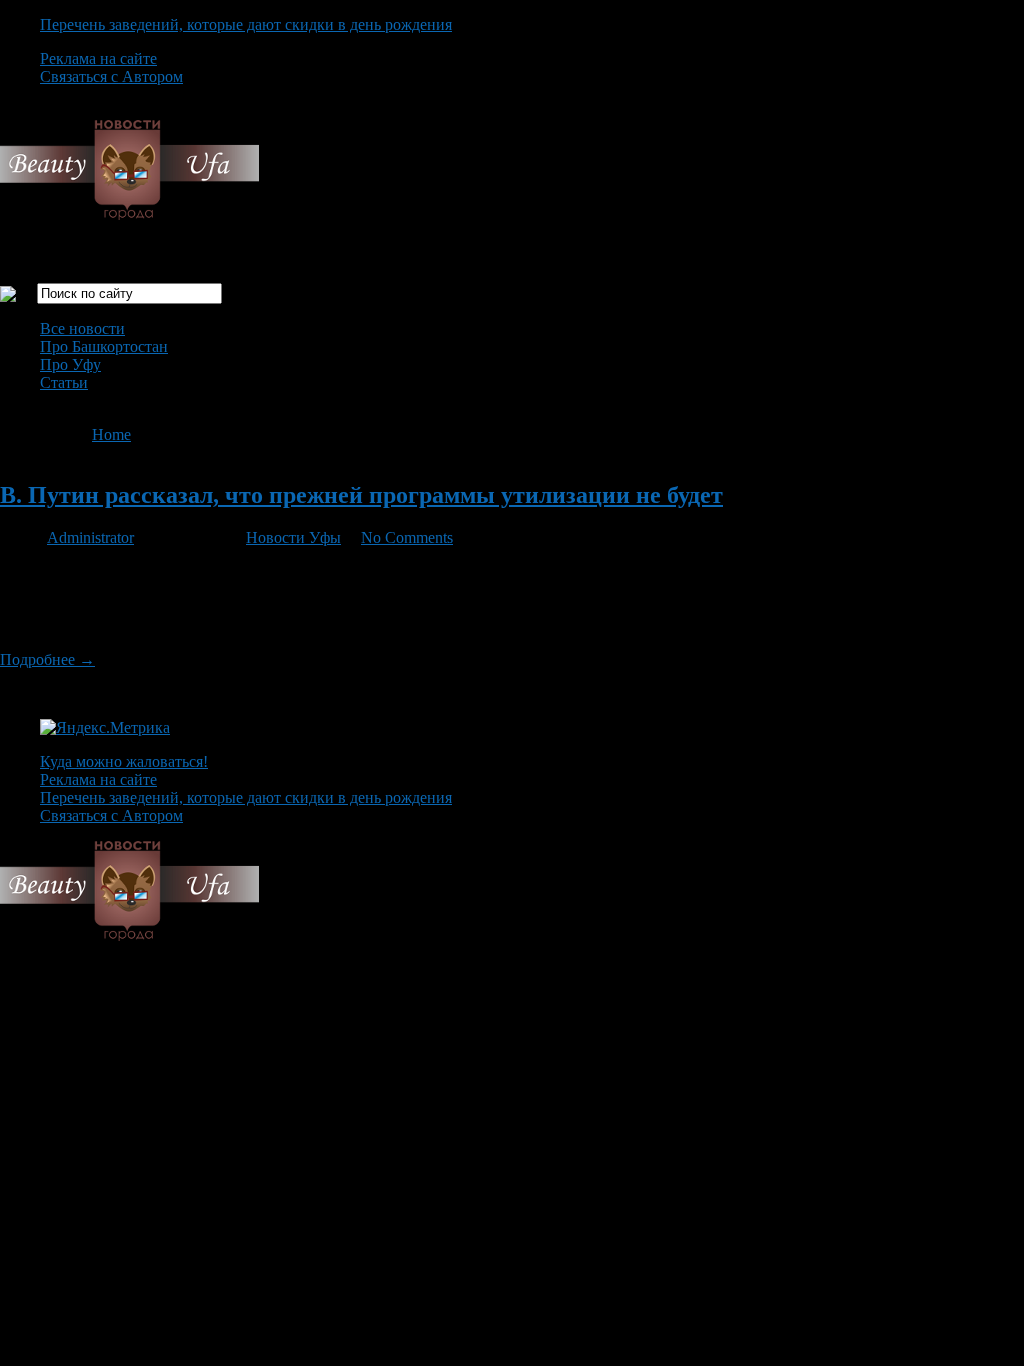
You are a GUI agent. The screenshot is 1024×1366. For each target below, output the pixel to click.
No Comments (407, 537)
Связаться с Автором (111, 76)
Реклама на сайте (98, 58)
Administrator (90, 537)
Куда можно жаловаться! (124, 761)
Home (111, 434)
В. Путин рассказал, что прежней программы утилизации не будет (361, 495)
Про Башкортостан (104, 346)
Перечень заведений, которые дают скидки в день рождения (246, 24)
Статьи (64, 382)
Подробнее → (47, 659)
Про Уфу (70, 364)
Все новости (82, 328)
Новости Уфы (293, 537)
